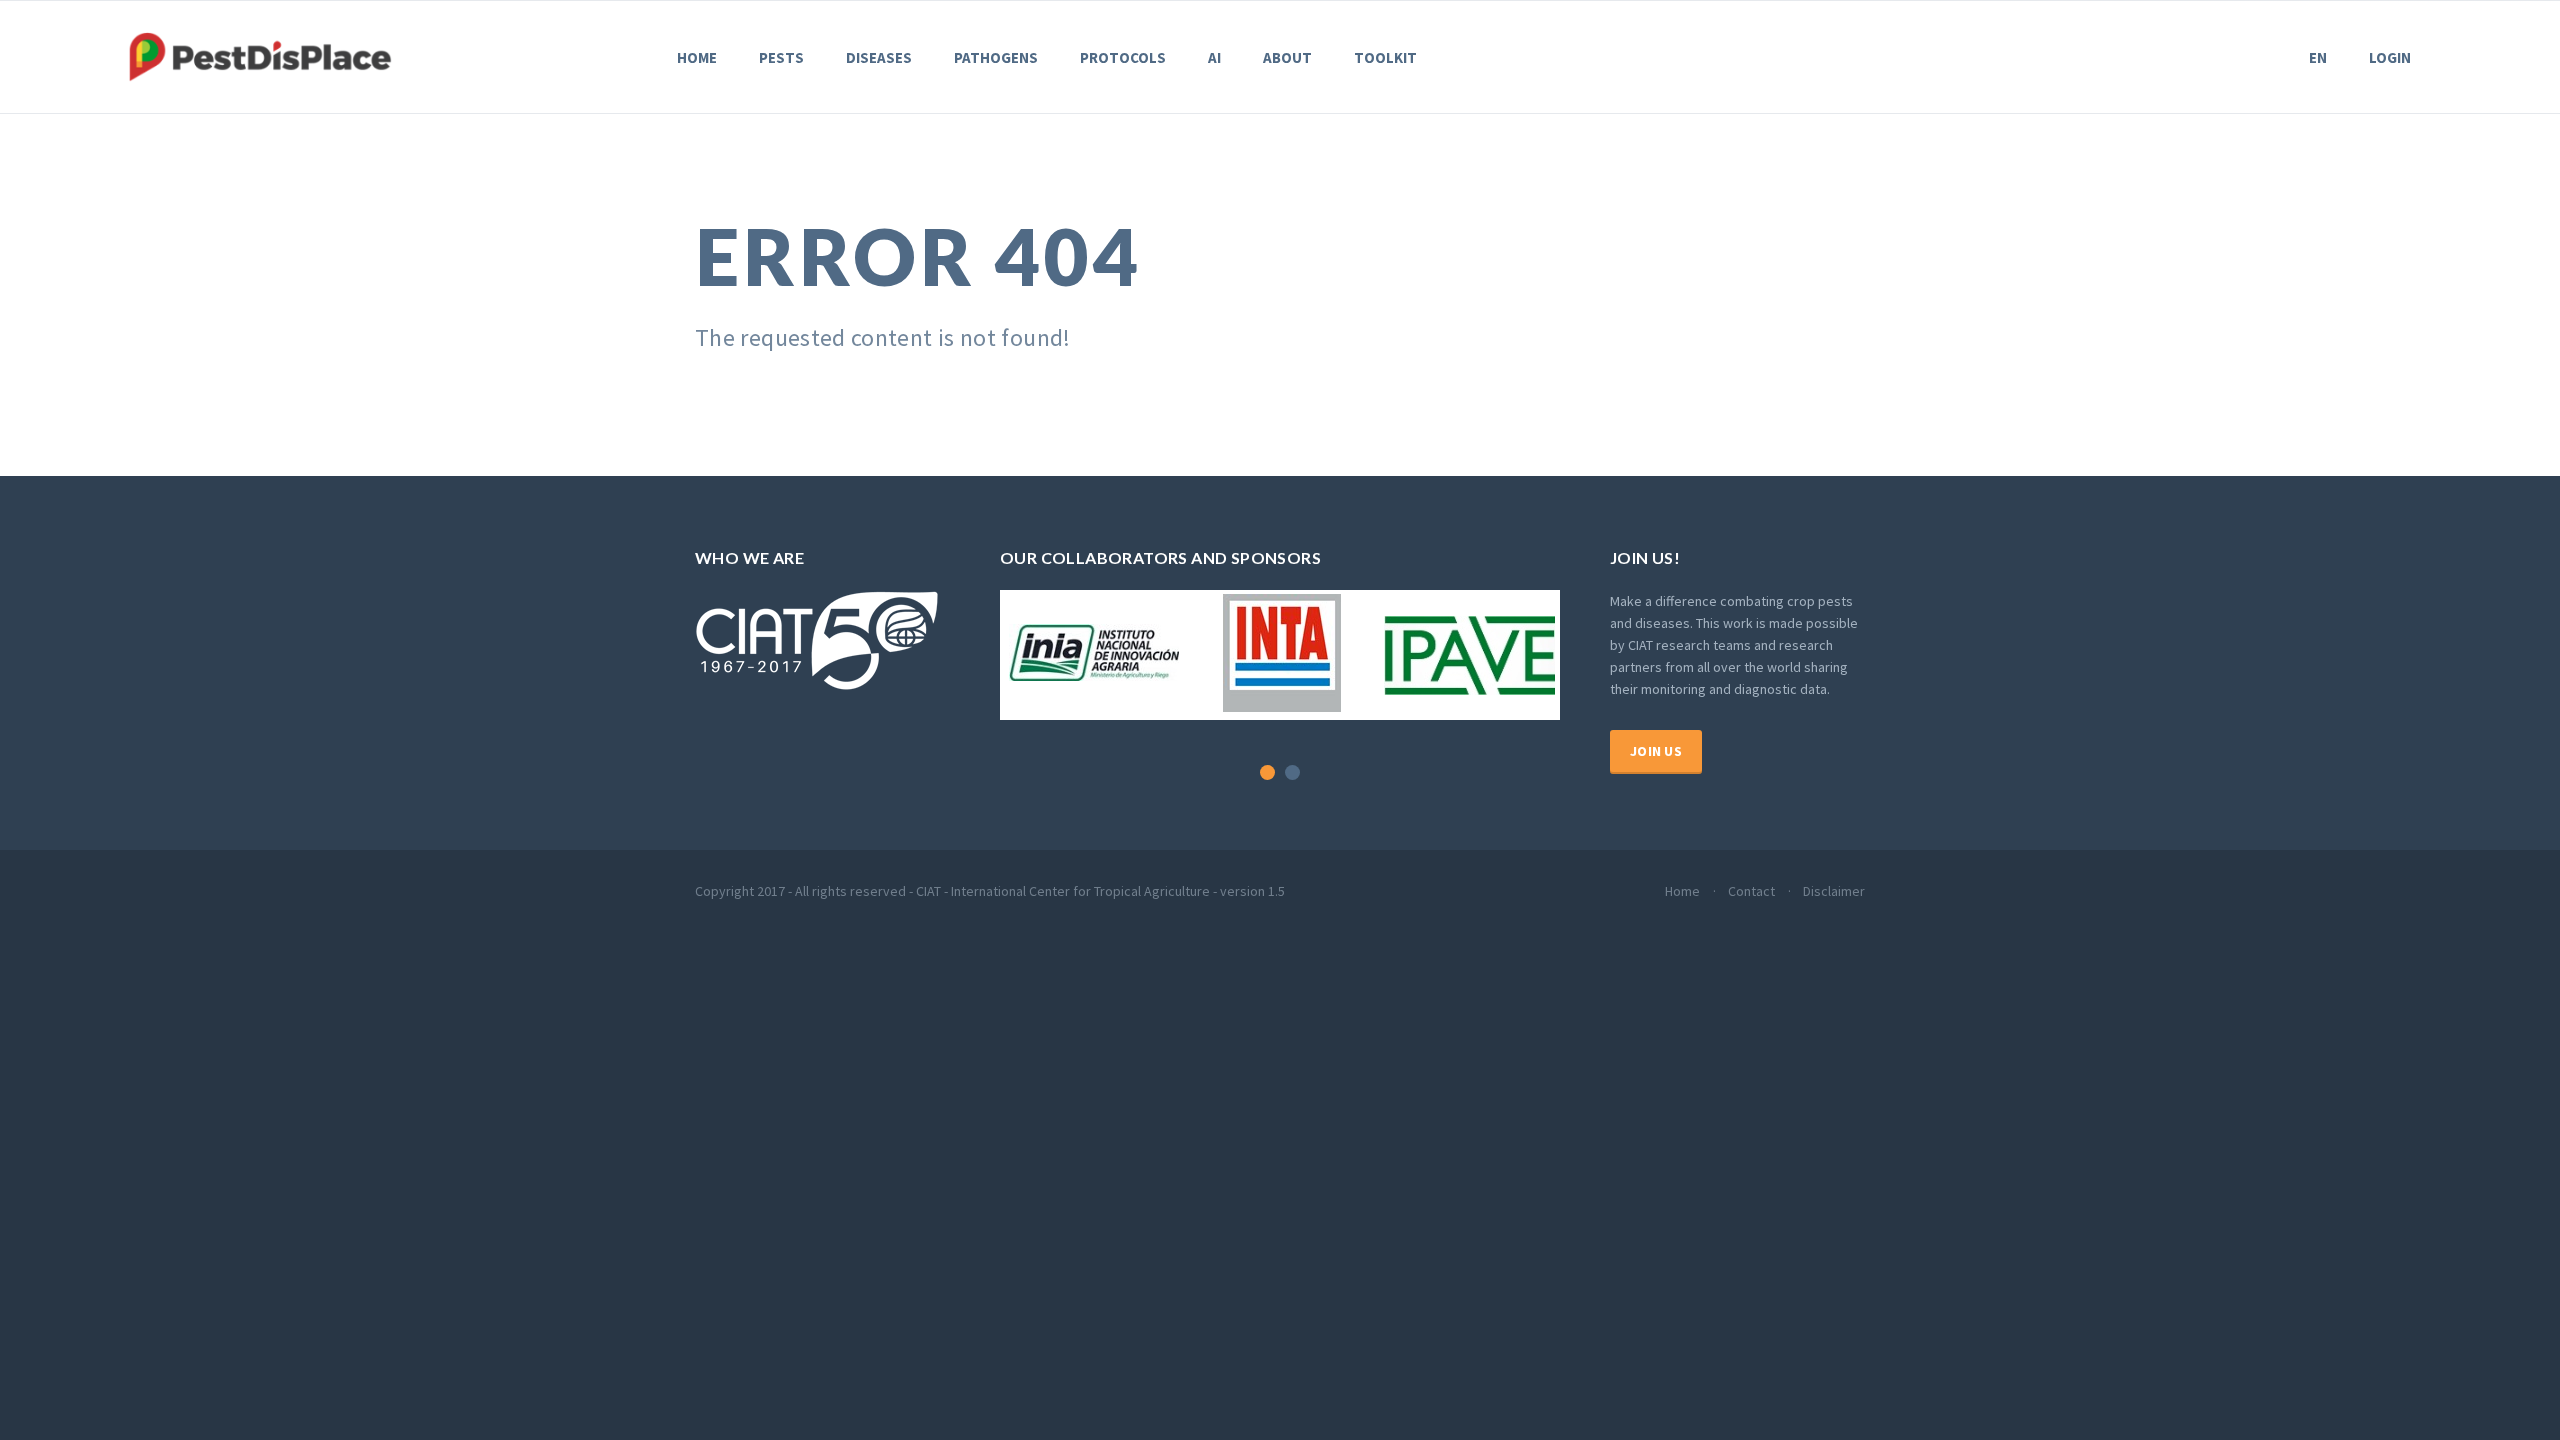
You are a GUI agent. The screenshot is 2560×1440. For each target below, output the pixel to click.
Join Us (1656, 751)
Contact (1751, 891)
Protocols (1123, 57)
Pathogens (996, 57)
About (1287, 57)
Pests (781, 57)
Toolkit (1385, 57)
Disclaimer (1834, 891)
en (2318, 57)
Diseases (879, 57)
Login (2390, 57)
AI (1214, 57)
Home (697, 57)
